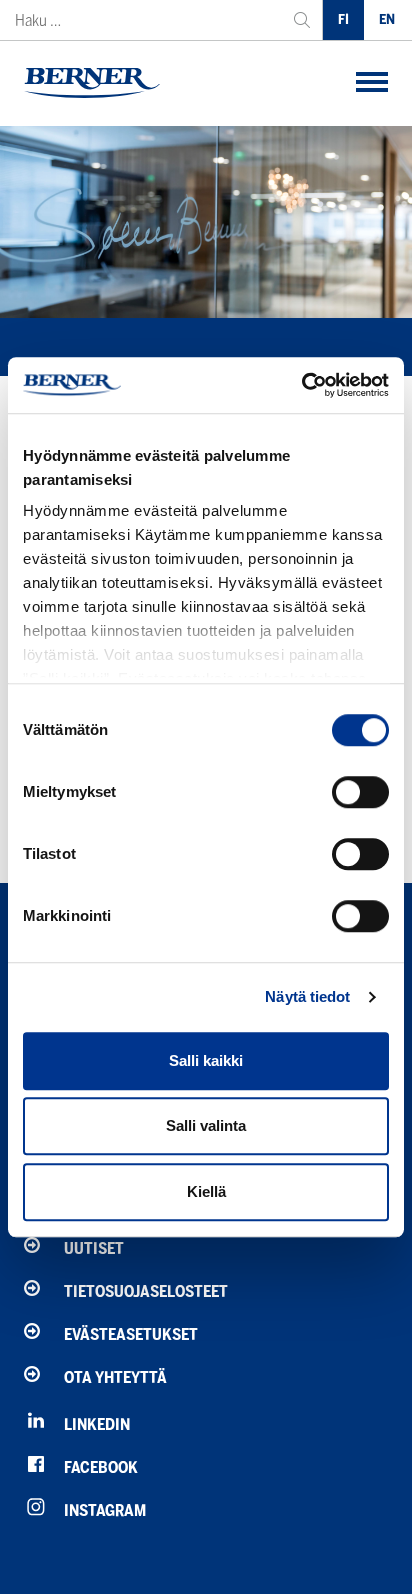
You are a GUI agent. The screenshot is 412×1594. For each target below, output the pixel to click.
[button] (372, 83)
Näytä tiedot (307, 996)
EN (387, 19)
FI (343, 19)
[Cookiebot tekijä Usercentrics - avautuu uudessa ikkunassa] (301, 385)
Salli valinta (206, 1125)
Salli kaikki (206, 1060)
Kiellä (206, 1191)
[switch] (360, 792)
